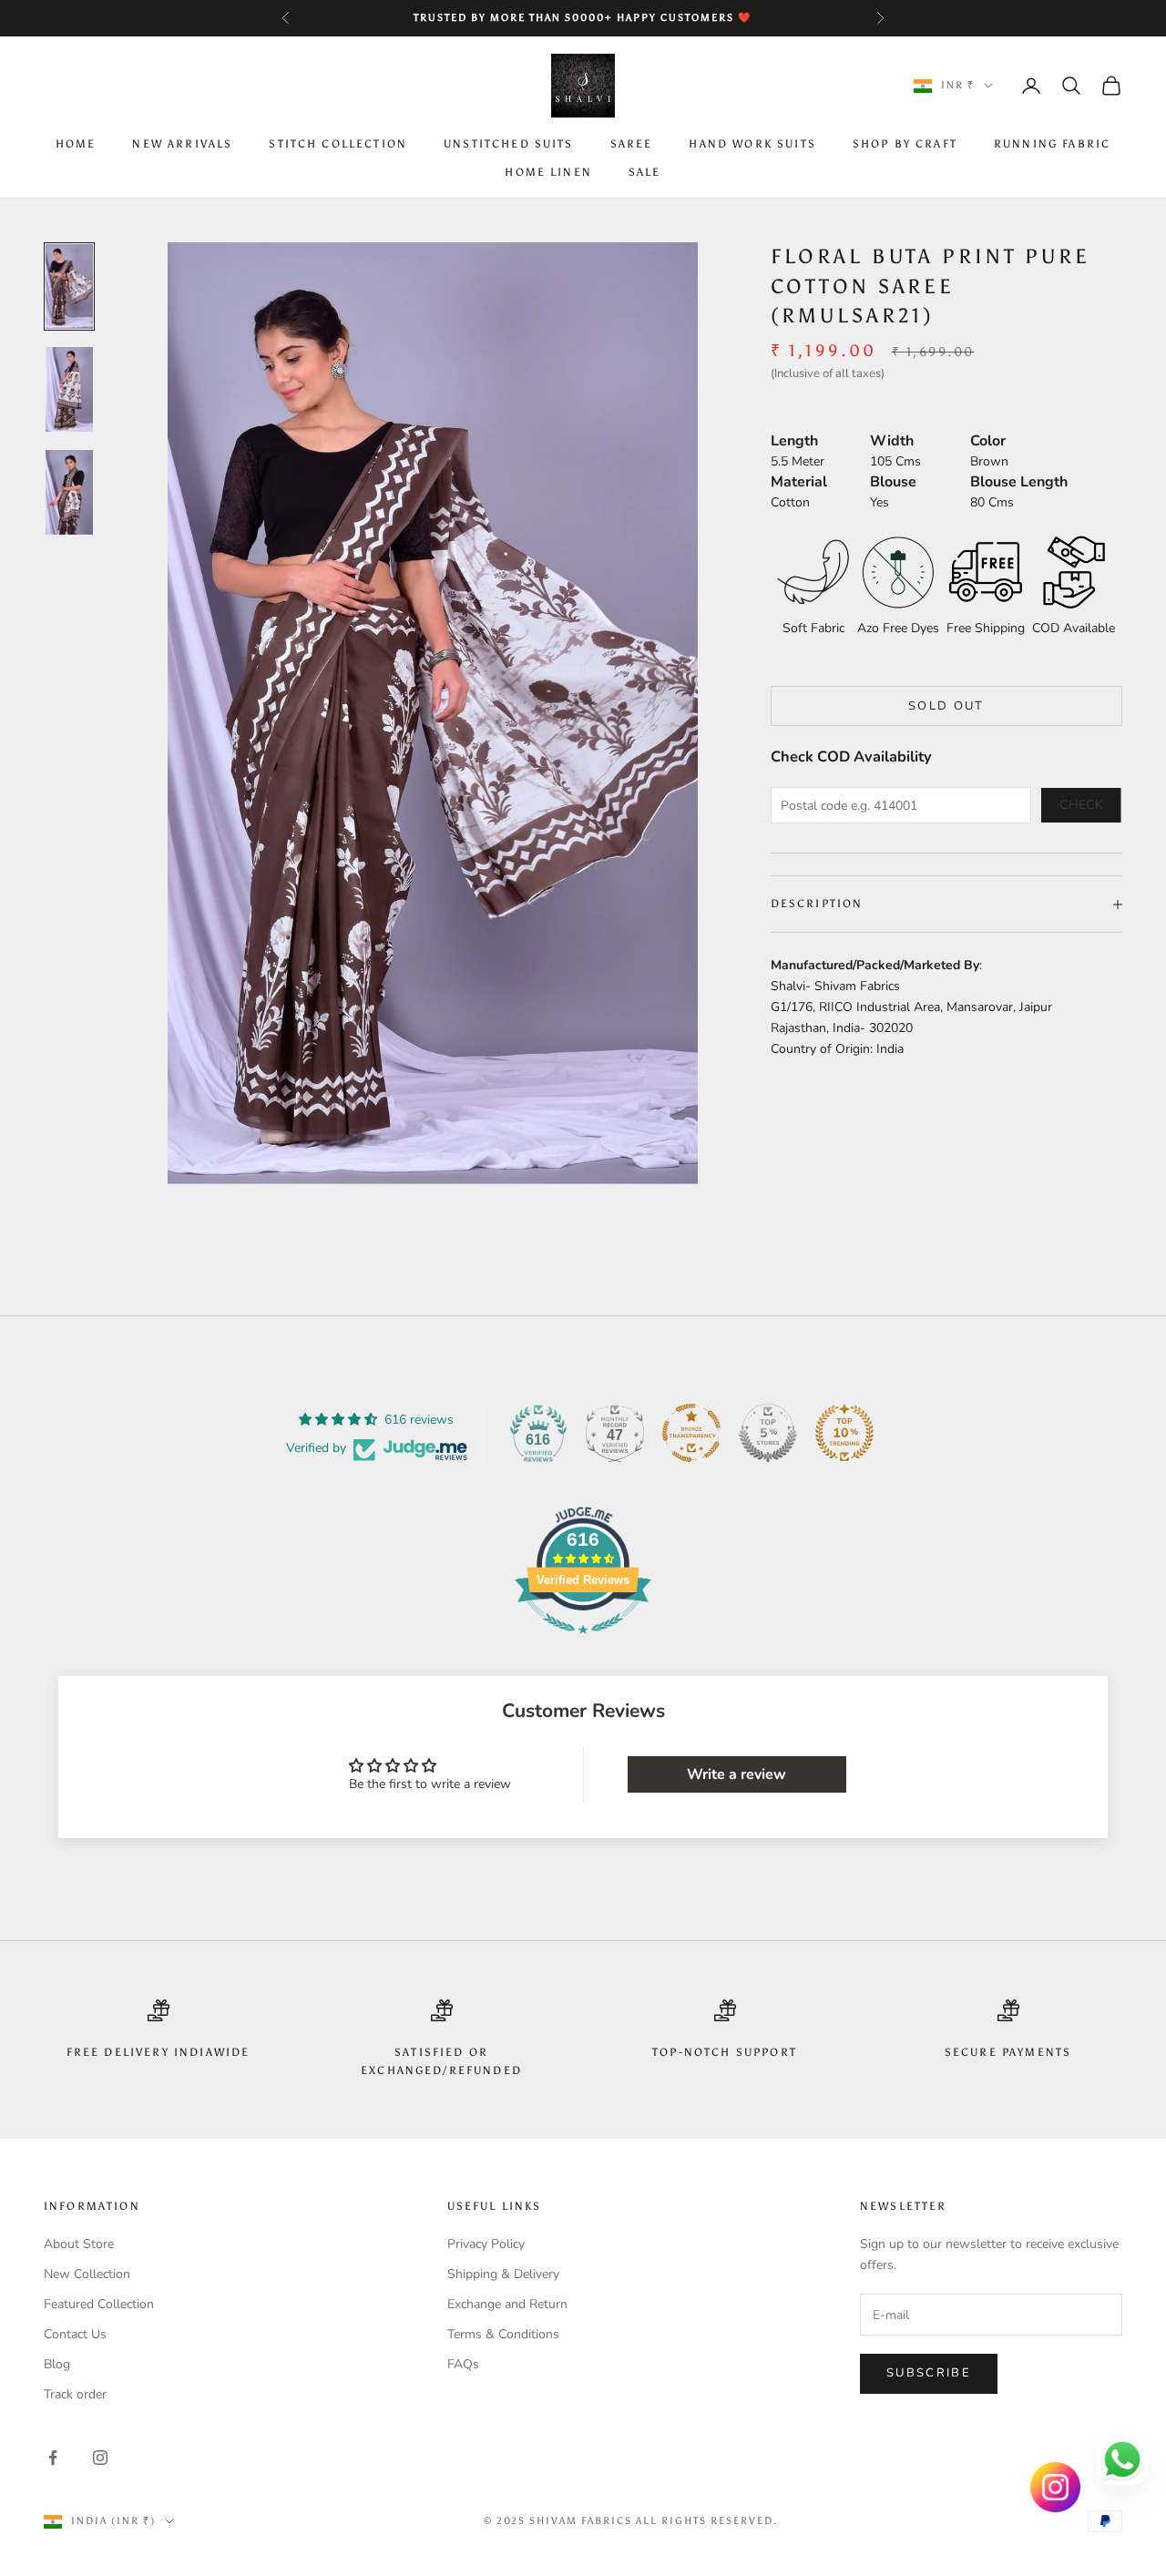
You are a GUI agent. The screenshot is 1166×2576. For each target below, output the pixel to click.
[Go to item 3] (69, 492)
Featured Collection (99, 2304)
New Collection (87, 2274)
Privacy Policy (486, 2244)
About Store (79, 2244)
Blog (57, 2364)
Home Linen (548, 172)
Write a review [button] (736, 1774)
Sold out (946, 706)
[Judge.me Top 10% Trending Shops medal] (844, 1433)
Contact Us (75, 2334)
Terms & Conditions (503, 2334)
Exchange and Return (507, 2304)
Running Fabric (1052, 145)
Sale (645, 172)
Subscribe (929, 2373)
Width (892, 441)
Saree (632, 145)
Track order (75, 2394)
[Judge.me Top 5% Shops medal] (768, 1433)
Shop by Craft (905, 145)
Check (1081, 806)
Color (988, 441)
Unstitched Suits (509, 145)
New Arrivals (182, 145)
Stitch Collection (338, 145)
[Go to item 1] (69, 286)
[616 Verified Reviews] (583, 1644)
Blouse (893, 482)
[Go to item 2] (69, 389)
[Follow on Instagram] (100, 2458)
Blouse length (1019, 482)
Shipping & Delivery (503, 2274)
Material (799, 482)
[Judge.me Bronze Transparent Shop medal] (691, 1433)
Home (76, 145)
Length (794, 441)
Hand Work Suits (752, 145)
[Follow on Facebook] (53, 2458)
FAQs (463, 2364)
